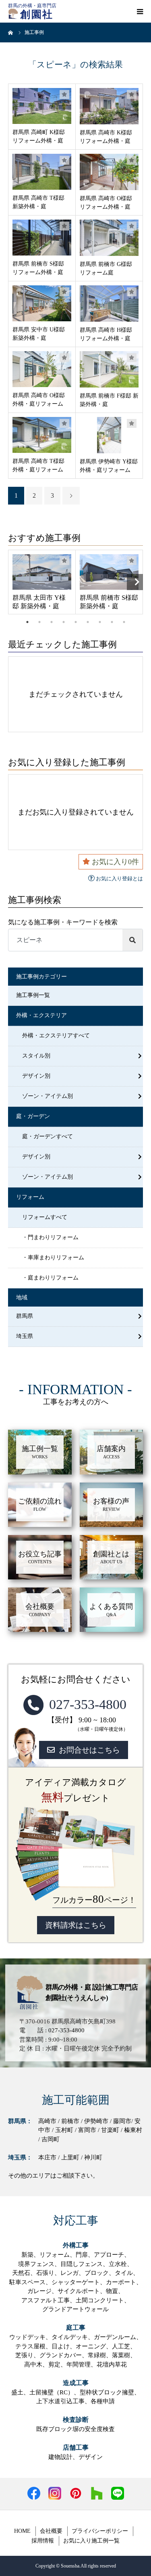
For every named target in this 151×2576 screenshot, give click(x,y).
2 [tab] (39, 622)
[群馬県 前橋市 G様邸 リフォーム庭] (109, 238)
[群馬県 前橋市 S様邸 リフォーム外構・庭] (42, 238)
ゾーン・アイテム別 (48, 1096)
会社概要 (51, 2531)
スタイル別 (36, 1056)
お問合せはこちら (89, 1750)
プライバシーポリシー (100, 2531)
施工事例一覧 (33, 995)
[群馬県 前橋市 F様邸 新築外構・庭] (109, 369)
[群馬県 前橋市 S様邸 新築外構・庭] (109, 572)
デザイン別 (36, 1076)
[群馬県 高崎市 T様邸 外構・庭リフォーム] (42, 435)
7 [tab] (100, 622)
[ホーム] (11, 32)
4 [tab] (64, 622)
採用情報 (43, 2541)
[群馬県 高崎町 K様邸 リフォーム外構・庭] (42, 106)
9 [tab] (124, 622)
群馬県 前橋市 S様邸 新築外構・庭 (109, 602)
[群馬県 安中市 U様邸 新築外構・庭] (42, 303)
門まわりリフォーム (53, 1237)
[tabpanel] (42, 582)
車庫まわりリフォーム (56, 1258)
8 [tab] (112, 622)
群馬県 (25, 1316)
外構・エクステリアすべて (56, 1036)
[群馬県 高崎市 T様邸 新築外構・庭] (42, 172)
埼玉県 (25, 1336)
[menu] (140, 11)
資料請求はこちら (76, 1925)
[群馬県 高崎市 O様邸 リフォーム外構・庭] (109, 172)
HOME (22, 2531)
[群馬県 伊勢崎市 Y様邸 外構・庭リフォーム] (109, 435)
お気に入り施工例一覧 (91, 2541)
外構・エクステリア (41, 1015)
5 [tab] (76, 622)
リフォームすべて (45, 1217)
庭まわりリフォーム (53, 1278)
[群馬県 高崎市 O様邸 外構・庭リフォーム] (42, 369)
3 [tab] (52, 622)
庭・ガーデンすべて (48, 1136)
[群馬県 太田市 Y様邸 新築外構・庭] (42, 572)
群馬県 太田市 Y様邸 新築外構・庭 (39, 602)
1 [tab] (27, 622)
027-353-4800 (88, 1704)
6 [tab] (88, 622)
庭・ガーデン (33, 1116)
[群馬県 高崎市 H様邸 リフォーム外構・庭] (109, 304)
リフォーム (30, 1197)
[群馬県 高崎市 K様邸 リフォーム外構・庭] (109, 106)
